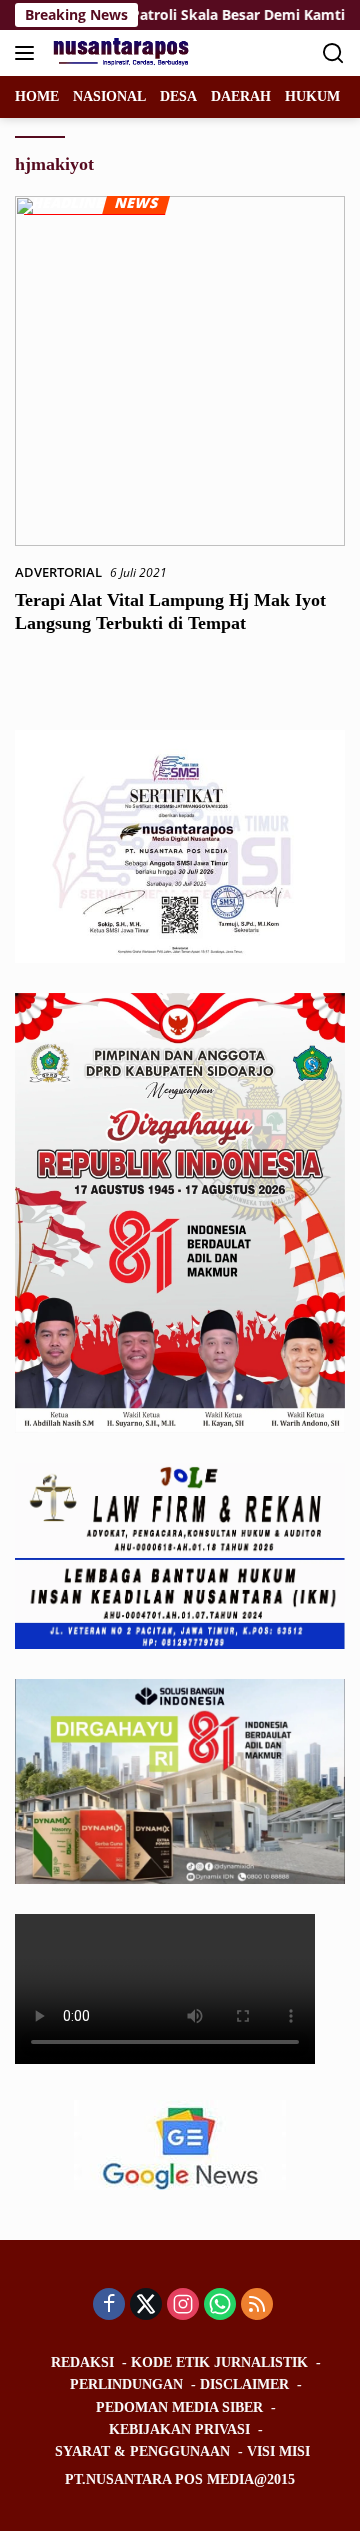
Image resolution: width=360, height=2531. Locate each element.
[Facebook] (109, 2305)
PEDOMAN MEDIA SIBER (179, 2407)
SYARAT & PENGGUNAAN (142, 2451)
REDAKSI (82, 2362)
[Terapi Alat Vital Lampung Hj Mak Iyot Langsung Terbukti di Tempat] (180, 371)
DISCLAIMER (244, 2384)
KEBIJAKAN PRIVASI (179, 2429)
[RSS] (257, 2305)
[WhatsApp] (220, 2305)
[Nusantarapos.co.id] (121, 53)
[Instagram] (183, 2305)
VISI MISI (278, 2451)
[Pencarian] (333, 53)
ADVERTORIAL (58, 572)
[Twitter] (146, 2305)
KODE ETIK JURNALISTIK (219, 2362)
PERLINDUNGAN (126, 2384)
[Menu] (28, 53)
